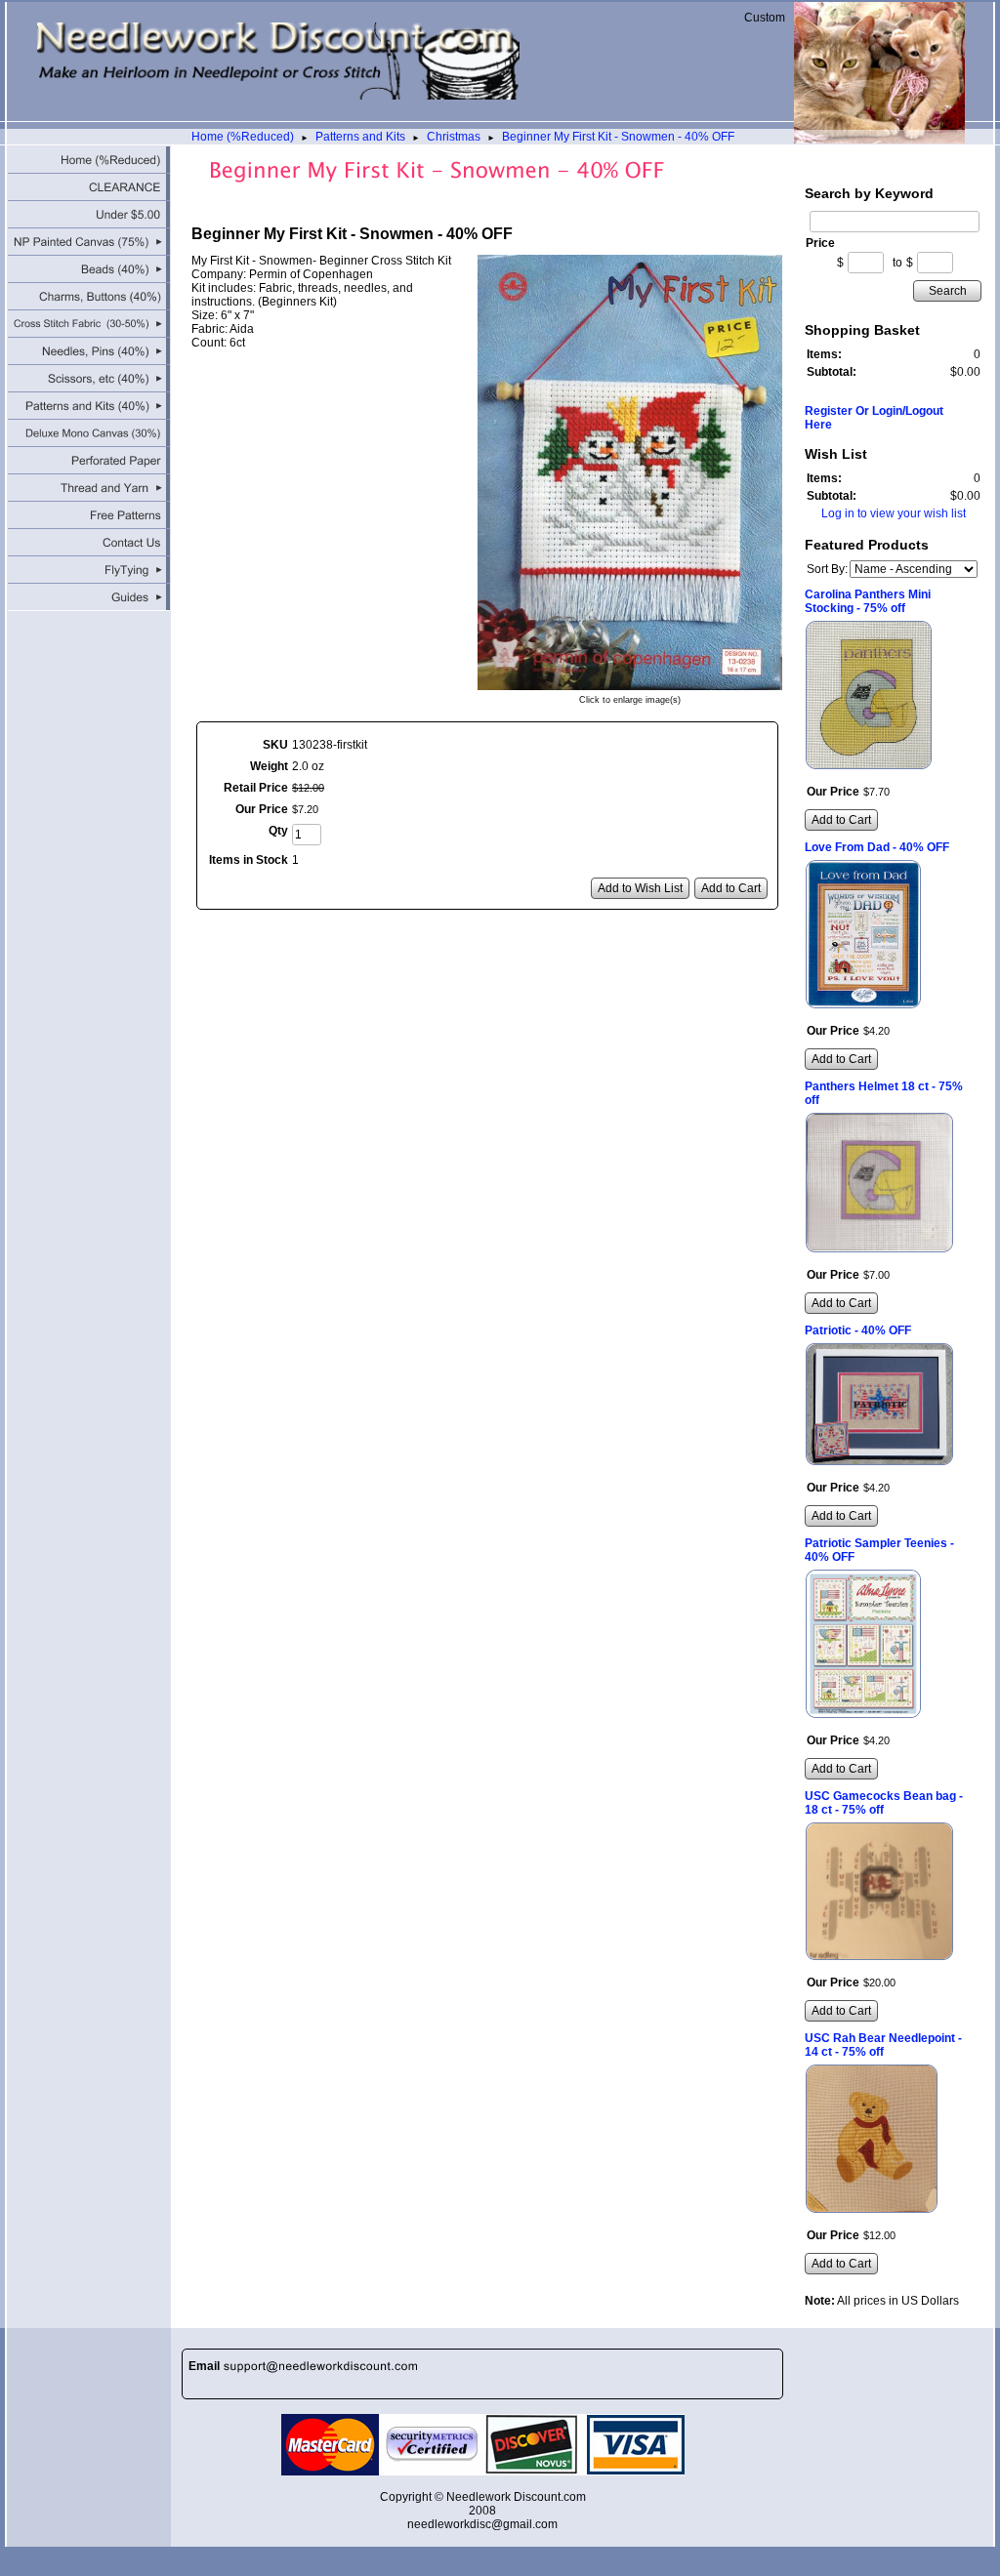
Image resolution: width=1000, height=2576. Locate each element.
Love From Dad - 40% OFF (877, 847)
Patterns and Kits (360, 137)
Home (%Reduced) (243, 137)
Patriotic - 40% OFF (858, 1330)
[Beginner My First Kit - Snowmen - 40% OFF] (630, 683)
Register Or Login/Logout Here (874, 418)
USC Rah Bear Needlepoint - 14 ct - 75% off (883, 2045)
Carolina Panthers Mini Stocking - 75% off (868, 601)
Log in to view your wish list (894, 513)
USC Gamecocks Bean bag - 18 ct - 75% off (884, 1803)
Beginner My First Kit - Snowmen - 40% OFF (618, 137)
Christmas (454, 137)
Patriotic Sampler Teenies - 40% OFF (879, 1550)
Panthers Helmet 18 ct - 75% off (884, 1093)
